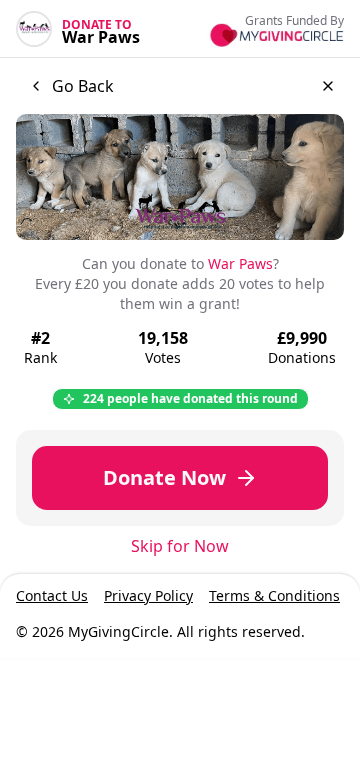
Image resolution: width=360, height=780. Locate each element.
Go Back (83, 86)
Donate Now (164, 477)
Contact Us (52, 595)
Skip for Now (180, 546)
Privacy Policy (148, 595)
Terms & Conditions (274, 595)
